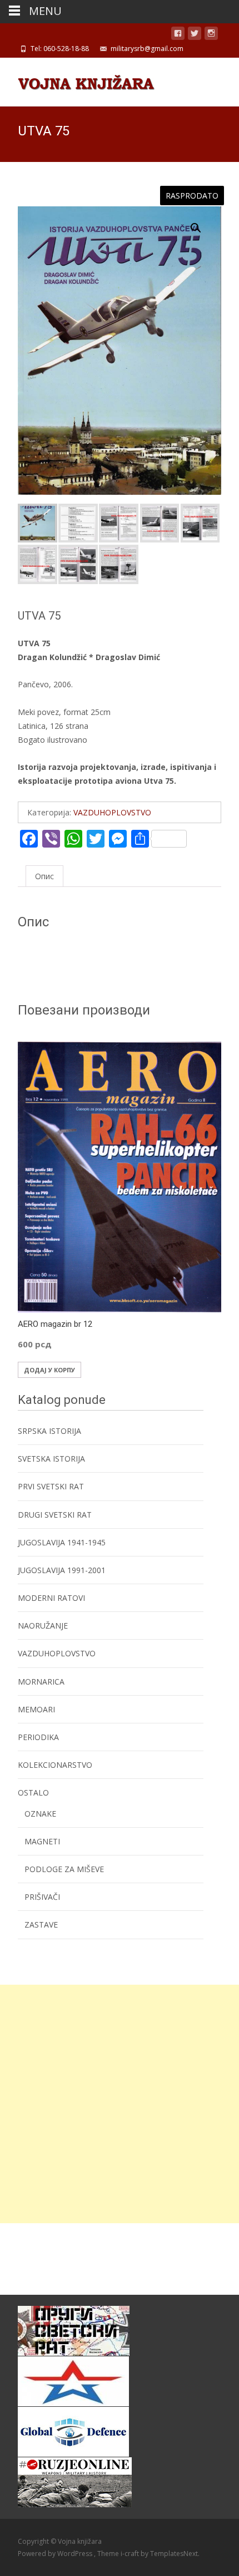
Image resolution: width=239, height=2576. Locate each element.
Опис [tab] (44, 876)
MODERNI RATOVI (51, 1598)
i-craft (131, 2554)
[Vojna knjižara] (77, 80)
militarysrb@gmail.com (147, 49)
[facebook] (178, 35)
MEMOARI (36, 1709)
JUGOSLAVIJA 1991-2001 (62, 1570)
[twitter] (195, 35)
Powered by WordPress (56, 2554)
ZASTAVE (41, 1925)
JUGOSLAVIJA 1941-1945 (62, 1542)
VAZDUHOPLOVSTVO (112, 812)
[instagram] (211, 35)
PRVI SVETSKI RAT (51, 1486)
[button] (202, 223)
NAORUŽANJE (43, 1626)
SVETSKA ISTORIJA (51, 1459)
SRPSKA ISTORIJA (49, 1431)
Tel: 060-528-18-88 (60, 49)
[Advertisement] (120, 2104)
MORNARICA (41, 1682)
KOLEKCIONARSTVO (55, 1765)
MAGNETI (42, 1841)
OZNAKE (40, 1814)
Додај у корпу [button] (49, 1370)
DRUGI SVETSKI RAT (55, 1515)
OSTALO (33, 1792)
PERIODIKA (38, 1737)
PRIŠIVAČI (42, 1897)
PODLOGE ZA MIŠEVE (64, 1869)
